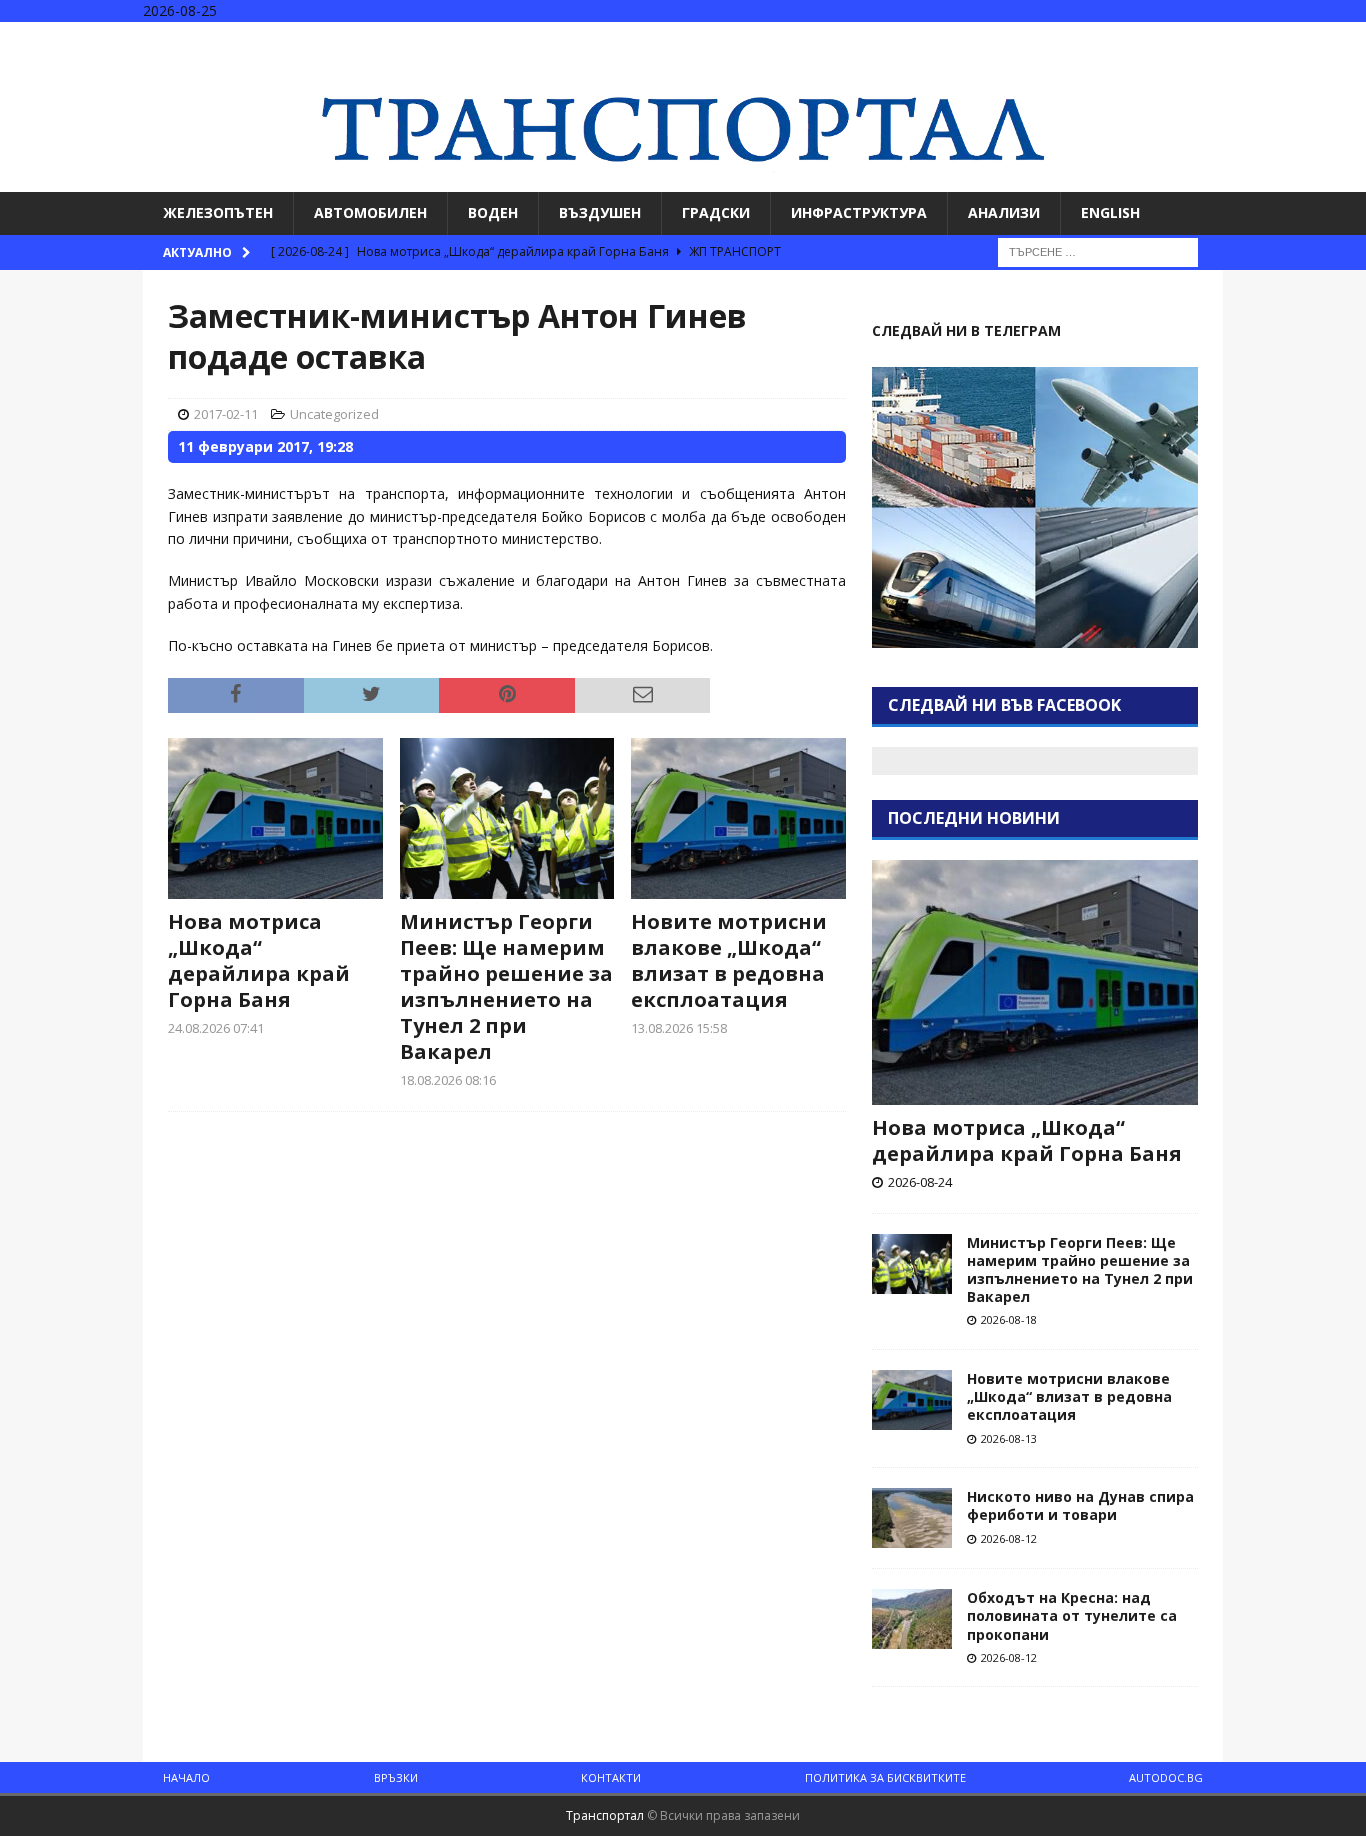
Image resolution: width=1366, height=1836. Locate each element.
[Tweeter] (1309, 39)
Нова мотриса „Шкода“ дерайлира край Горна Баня (259, 960)
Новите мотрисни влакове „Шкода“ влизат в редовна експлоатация (729, 960)
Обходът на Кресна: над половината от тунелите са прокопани (1072, 1615)
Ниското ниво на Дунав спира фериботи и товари (1080, 1505)
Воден (493, 212)
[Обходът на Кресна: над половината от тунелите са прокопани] (912, 1619)
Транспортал (605, 1815)
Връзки (396, 1777)
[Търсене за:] (1098, 250)
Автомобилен (370, 212)
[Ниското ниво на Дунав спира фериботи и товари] (912, 1518)
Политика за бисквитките (885, 1777)
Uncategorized (334, 414)
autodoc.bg (1166, 1777)
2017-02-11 (226, 414)
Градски (716, 212)
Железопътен (218, 212)
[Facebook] (1270, 39)
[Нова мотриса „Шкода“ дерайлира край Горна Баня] (275, 818)
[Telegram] (1348, 39)
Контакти (611, 1777)
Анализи (1004, 212)
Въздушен (600, 212)
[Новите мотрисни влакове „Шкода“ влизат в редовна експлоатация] (738, 818)
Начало (186, 1777)
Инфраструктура (859, 212)
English (1110, 212)
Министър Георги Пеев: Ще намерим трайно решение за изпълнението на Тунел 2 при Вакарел (506, 986)
